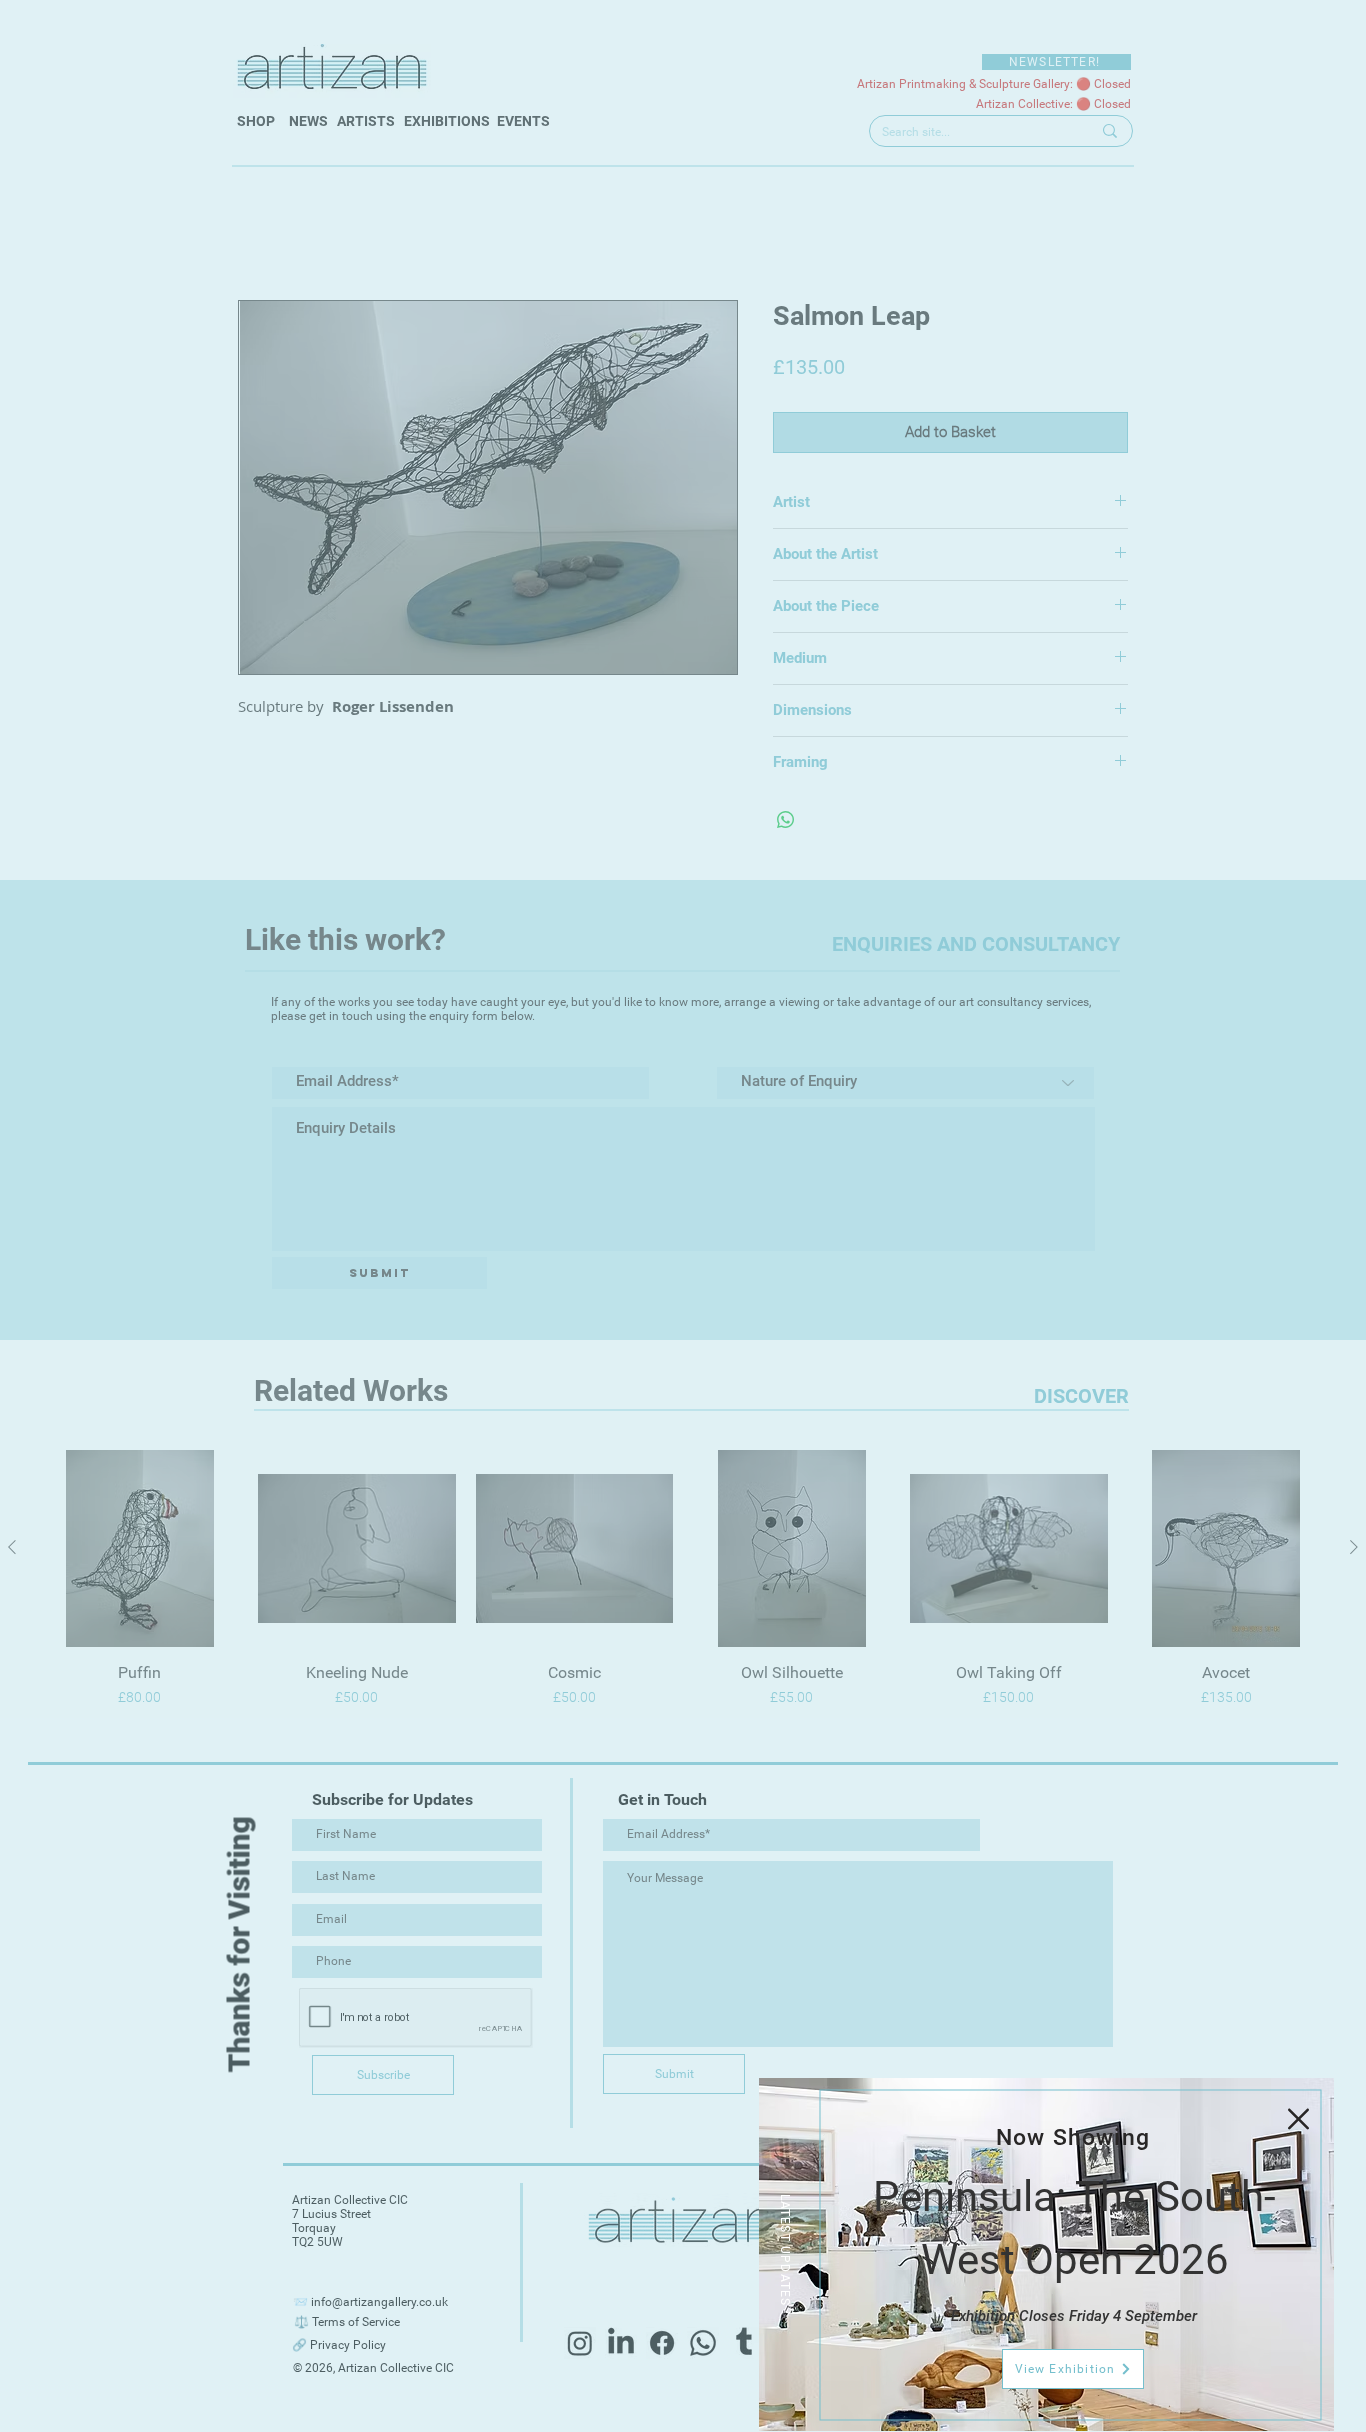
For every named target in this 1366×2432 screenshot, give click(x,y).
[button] (1298, 2119)
